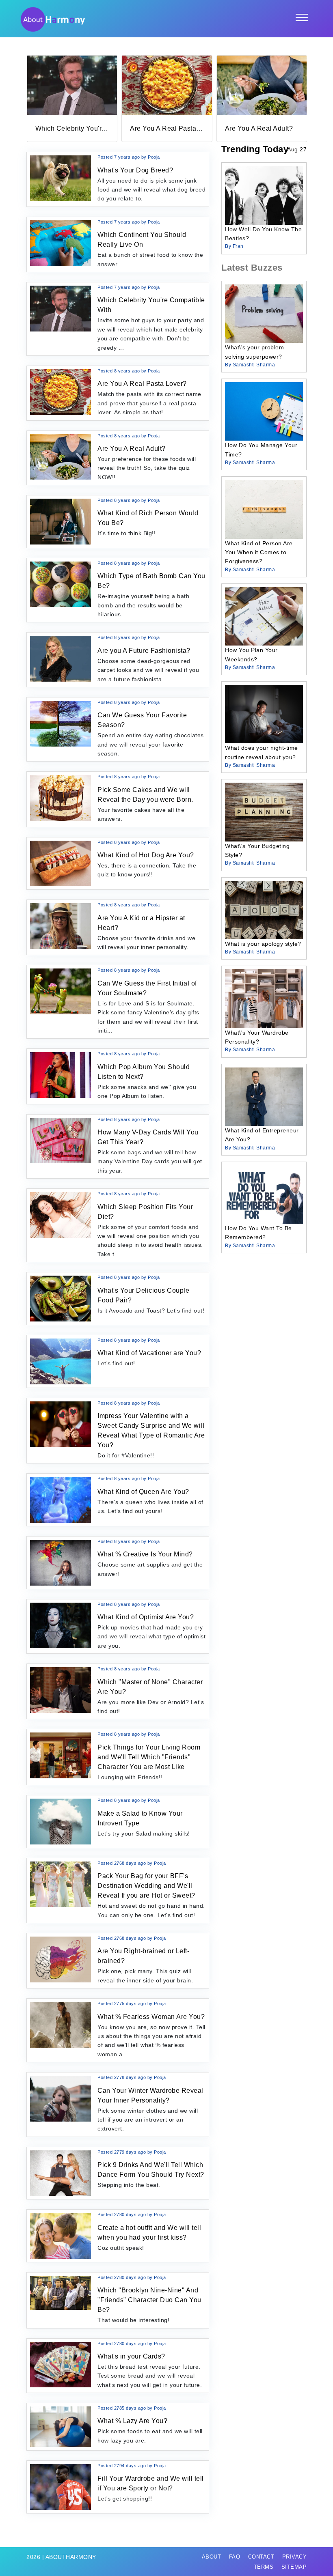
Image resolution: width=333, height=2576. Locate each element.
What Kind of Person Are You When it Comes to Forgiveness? (259, 552)
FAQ (235, 2557)
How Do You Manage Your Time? (261, 450)
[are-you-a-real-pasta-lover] (167, 85)
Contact (261, 2557)
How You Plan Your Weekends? (251, 654)
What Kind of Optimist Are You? (146, 1617)
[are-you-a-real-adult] (262, 85)
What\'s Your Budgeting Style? (257, 850)
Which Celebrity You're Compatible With (97, 128)
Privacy (295, 2557)
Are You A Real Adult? (259, 128)
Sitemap (294, 2567)
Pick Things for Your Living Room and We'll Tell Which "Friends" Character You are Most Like (149, 1757)
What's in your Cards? (131, 2356)
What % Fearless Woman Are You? (151, 2017)
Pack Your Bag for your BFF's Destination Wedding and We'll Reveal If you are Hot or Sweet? (146, 1886)
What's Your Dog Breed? (135, 170)
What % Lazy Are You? (132, 2421)
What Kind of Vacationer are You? (149, 1353)
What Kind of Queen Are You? (143, 1492)
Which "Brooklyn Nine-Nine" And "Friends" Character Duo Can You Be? (149, 2300)
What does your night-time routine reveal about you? (262, 752)
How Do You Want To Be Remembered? (258, 1233)
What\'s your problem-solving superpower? (256, 352)
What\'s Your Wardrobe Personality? (257, 1037)
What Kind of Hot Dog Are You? (146, 855)
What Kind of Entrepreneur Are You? (262, 1135)
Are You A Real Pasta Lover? (175, 128)
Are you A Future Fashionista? (144, 651)
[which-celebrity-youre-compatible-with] (72, 85)
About (212, 2557)
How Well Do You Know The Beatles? (263, 234)
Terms (264, 2567)
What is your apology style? (263, 944)
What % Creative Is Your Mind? (145, 1554)
